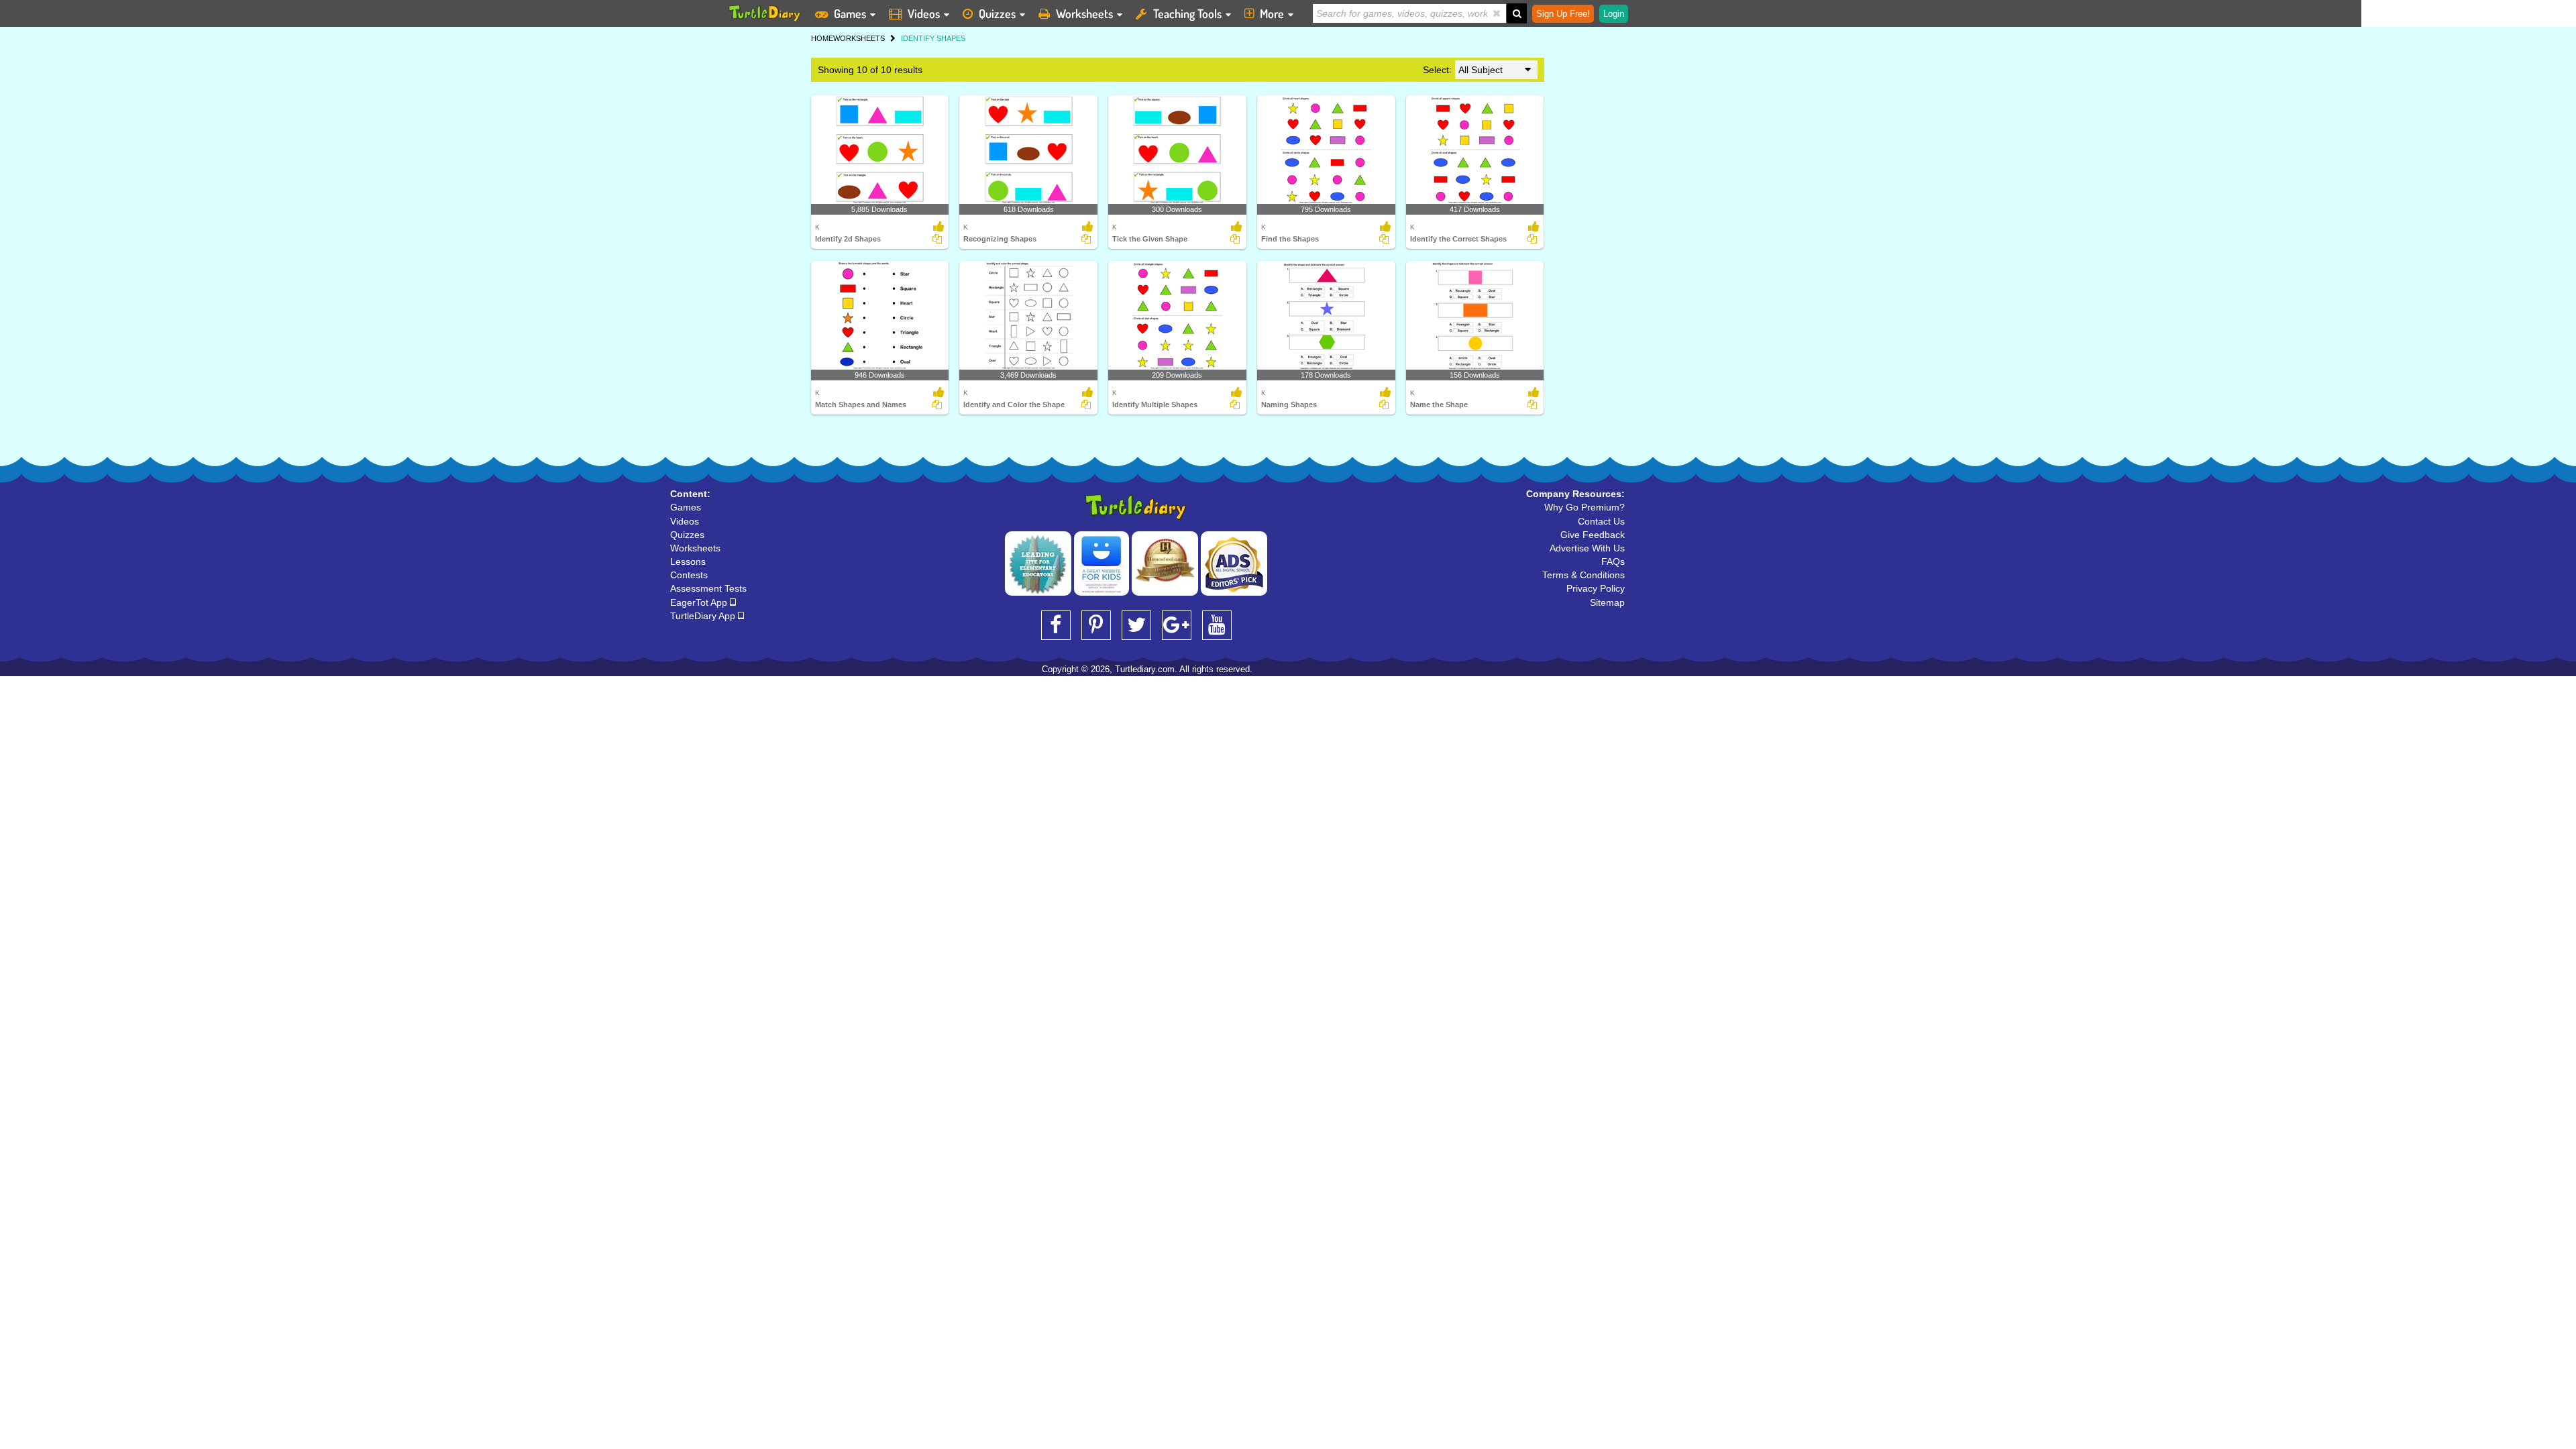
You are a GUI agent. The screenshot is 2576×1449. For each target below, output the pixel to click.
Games (850, 13)
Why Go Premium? (1585, 507)
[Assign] (937, 239)
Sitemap (1607, 602)
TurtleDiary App (704, 616)
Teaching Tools (1187, 13)
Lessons (688, 561)
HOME (822, 38)
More (1272, 13)
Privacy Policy (1596, 588)
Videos (924, 13)
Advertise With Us (1587, 548)
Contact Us (1601, 521)
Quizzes (997, 13)
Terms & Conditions (1584, 575)
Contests (689, 575)
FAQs (1613, 561)
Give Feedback (1593, 535)
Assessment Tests (708, 588)
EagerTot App (700, 602)
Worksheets (1084, 13)
